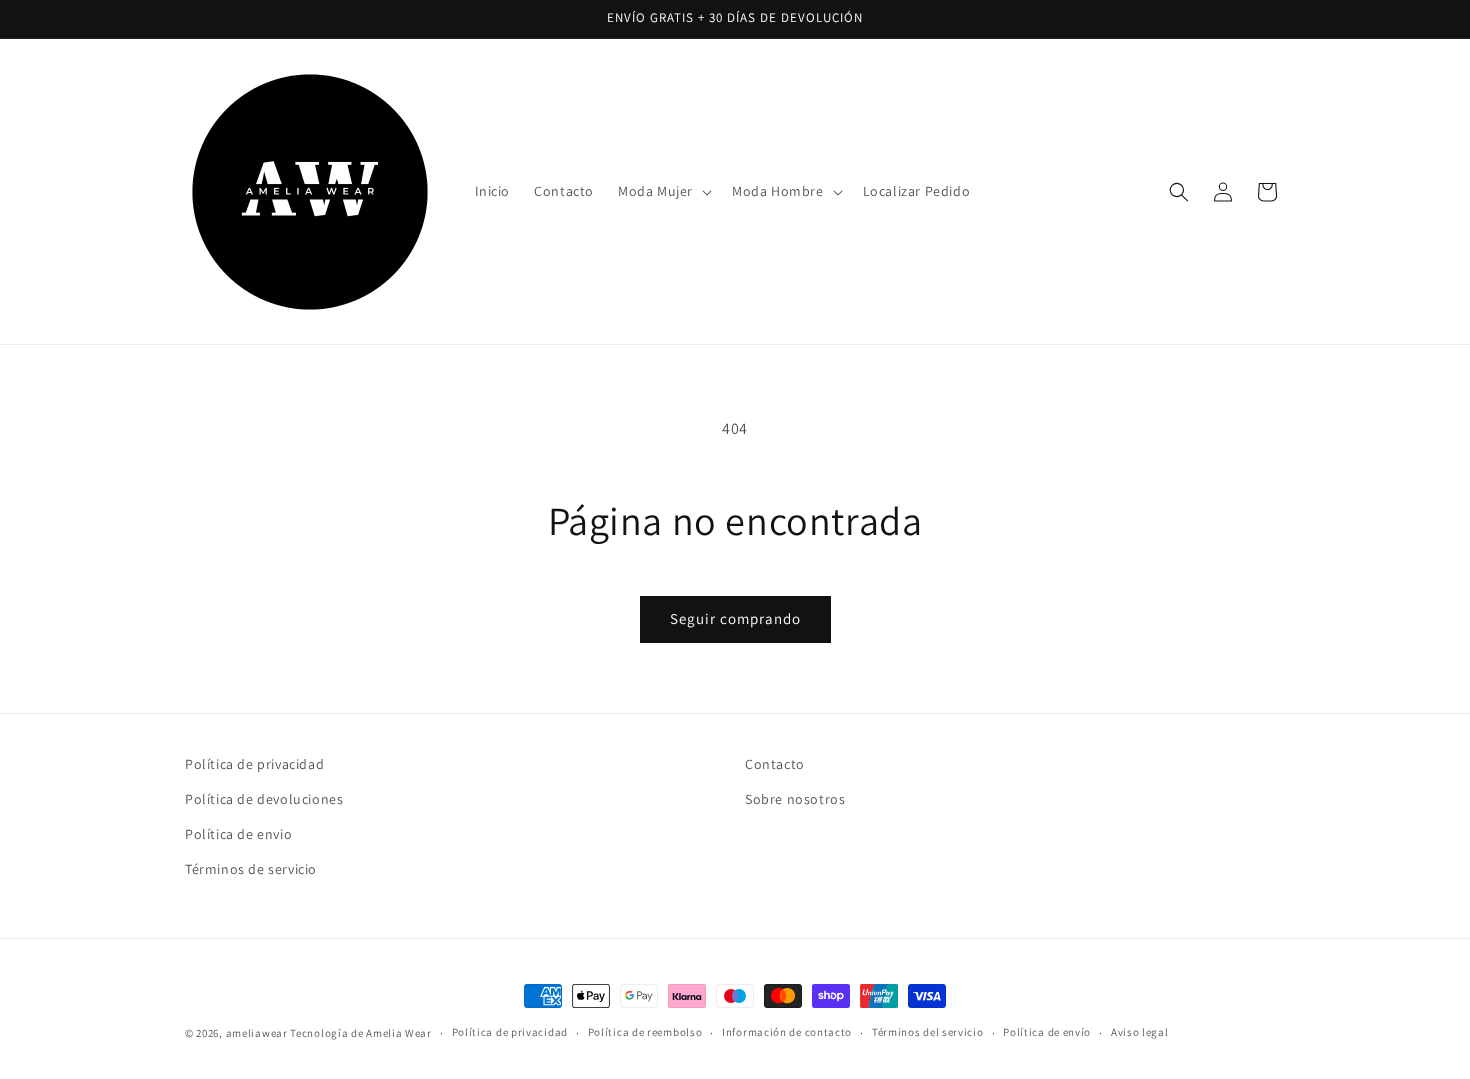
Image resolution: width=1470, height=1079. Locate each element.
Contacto (775, 764)
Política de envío (1047, 1032)
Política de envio (238, 834)
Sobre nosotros (795, 799)
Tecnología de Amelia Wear (361, 1033)
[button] (663, 191)
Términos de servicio (251, 869)
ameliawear (257, 1033)
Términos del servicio (928, 1032)
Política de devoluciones (264, 799)
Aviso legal (1140, 1032)
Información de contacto (787, 1032)
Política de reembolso (645, 1032)
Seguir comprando (735, 618)
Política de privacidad (254, 764)
